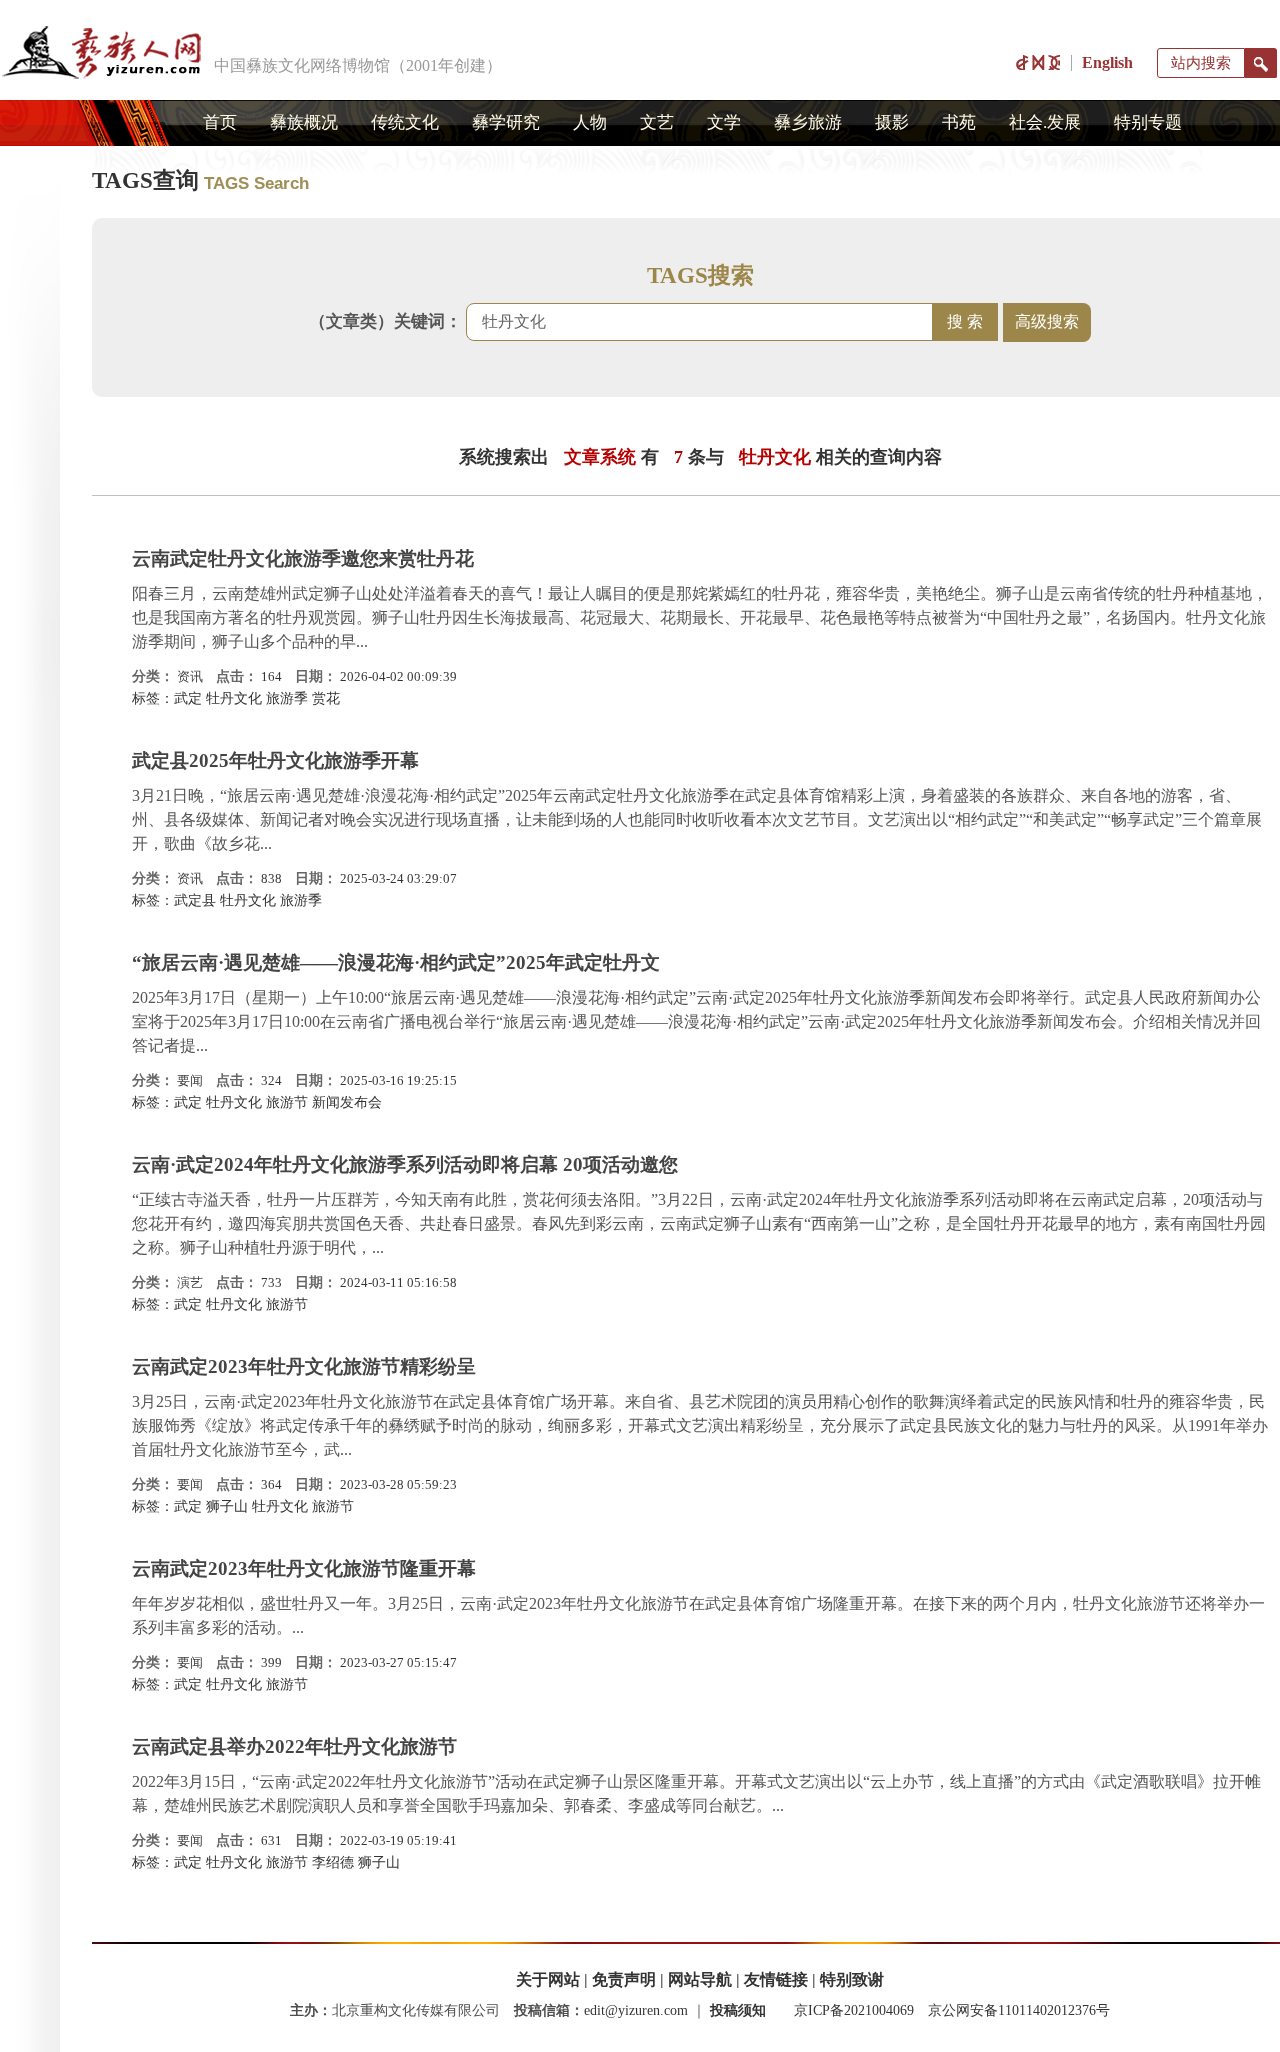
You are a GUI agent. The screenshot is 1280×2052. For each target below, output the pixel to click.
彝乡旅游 (808, 122)
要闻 (190, 1080)
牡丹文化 (234, 698)
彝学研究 (506, 122)
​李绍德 (333, 1862)
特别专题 (1148, 122)
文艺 (657, 122)
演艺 (190, 1282)
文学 (724, 122)
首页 (220, 122)
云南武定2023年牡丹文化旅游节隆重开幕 (304, 1568)
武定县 (195, 900)
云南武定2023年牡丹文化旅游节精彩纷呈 (304, 1366)
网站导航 (700, 1979)
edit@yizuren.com (636, 2010)
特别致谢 (852, 1979)
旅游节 (287, 1102)
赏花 (326, 698)
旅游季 (287, 698)
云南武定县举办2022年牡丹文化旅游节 (294, 1746)
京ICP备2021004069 (854, 2010)
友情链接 (776, 1979)
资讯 (190, 676)
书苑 (959, 122)
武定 (188, 698)
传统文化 (405, 122)
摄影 (892, 122)
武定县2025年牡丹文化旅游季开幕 (275, 760)
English (1107, 62)
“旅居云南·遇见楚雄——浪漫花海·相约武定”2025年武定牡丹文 (396, 962)
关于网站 (548, 1979)
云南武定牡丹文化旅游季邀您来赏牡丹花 (303, 558)
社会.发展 (1045, 122)
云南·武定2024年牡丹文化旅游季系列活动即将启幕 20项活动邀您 (405, 1164)
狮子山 (227, 1506)
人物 (590, 122)
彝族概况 (304, 122)
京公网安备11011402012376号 (1019, 2010)
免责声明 (624, 1979)
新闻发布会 (347, 1102)
